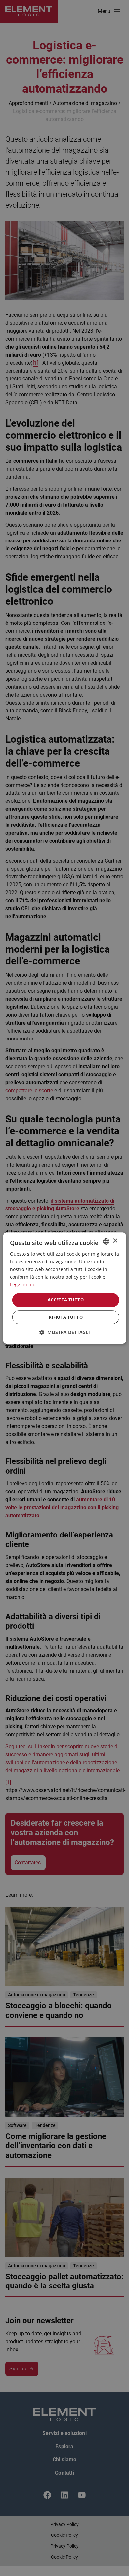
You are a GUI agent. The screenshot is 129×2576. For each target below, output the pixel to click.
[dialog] (64, 1288)
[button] (65, 1332)
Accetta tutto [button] (66, 1300)
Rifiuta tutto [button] (66, 1317)
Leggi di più (23, 1285)
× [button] (115, 1241)
